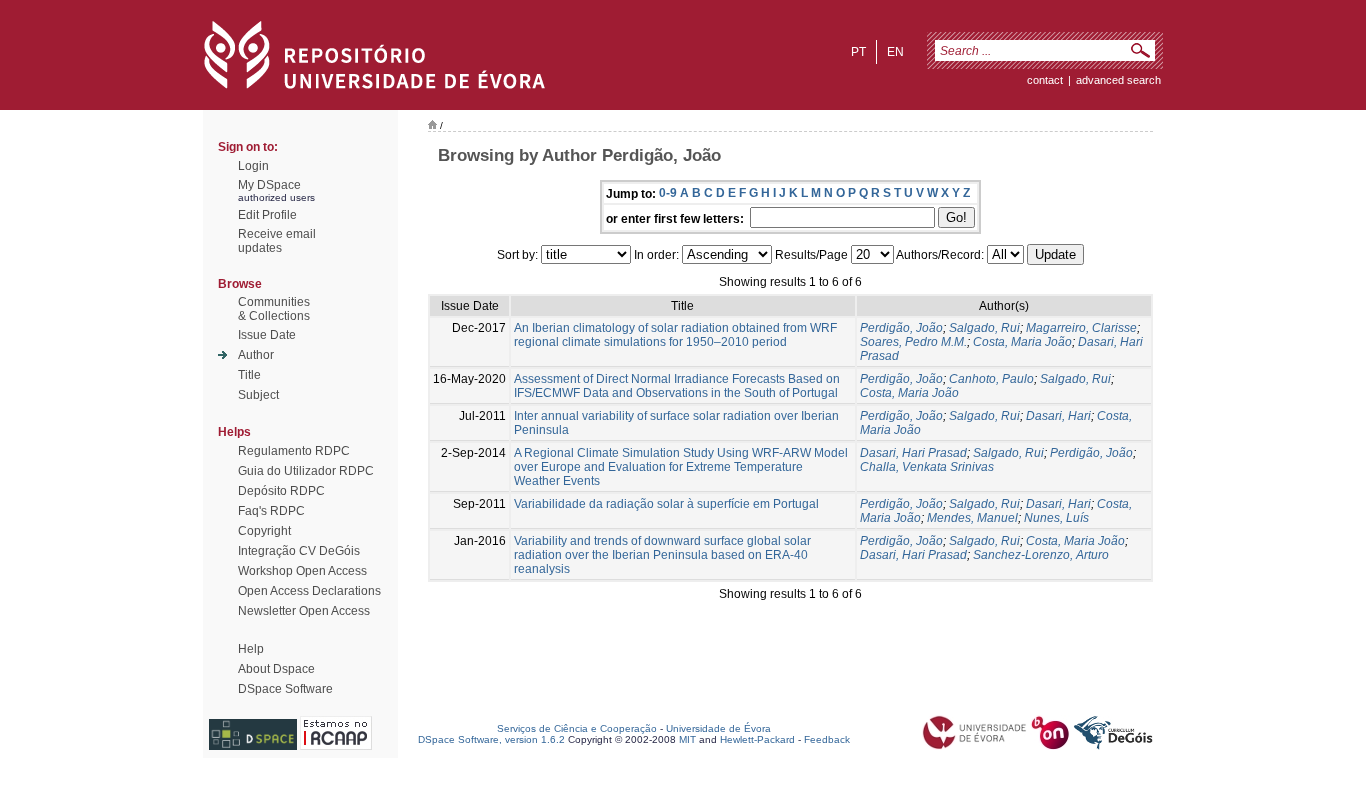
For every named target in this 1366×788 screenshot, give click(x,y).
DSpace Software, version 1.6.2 (491, 739)
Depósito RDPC (281, 491)
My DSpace (269, 185)
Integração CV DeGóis (299, 551)
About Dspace (276, 669)
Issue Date (267, 335)
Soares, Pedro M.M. (913, 342)
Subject (258, 395)
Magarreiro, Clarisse (1081, 328)
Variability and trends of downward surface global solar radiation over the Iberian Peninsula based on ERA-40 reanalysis (662, 555)
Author (256, 355)
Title (249, 375)
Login (253, 166)
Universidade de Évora (718, 728)
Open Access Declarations (309, 591)
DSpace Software (285, 689)
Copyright (264, 531)
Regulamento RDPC (294, 451)
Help (251, 649)
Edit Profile (267, 215)
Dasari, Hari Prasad (913, 453)
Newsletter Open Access (304, 611)
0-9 (668, 193)
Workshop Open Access (302, 571)
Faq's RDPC (271, 511)
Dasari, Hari (1058, 416)
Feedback (827, 739)
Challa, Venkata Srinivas (927, 467)
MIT (687, 739)
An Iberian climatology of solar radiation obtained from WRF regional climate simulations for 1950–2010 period (675, 335)
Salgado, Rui (984, 328)
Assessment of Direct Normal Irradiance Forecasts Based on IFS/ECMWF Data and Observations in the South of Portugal (677, 386)
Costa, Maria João (1022, 342)
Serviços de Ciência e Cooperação (577, 728)
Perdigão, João (901, 328)
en (895, 52)
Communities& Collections (274, 309)
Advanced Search (1118, 80)
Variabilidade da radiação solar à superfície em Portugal (666, 504)
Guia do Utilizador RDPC (306, 471)
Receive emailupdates (277, 241)
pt (858, 52)
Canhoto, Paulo (991, 379)
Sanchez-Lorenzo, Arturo (1041, 555)
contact (1045, 80)
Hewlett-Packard (757, 739)
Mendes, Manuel (972, 518)
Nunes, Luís (1056, 518)
